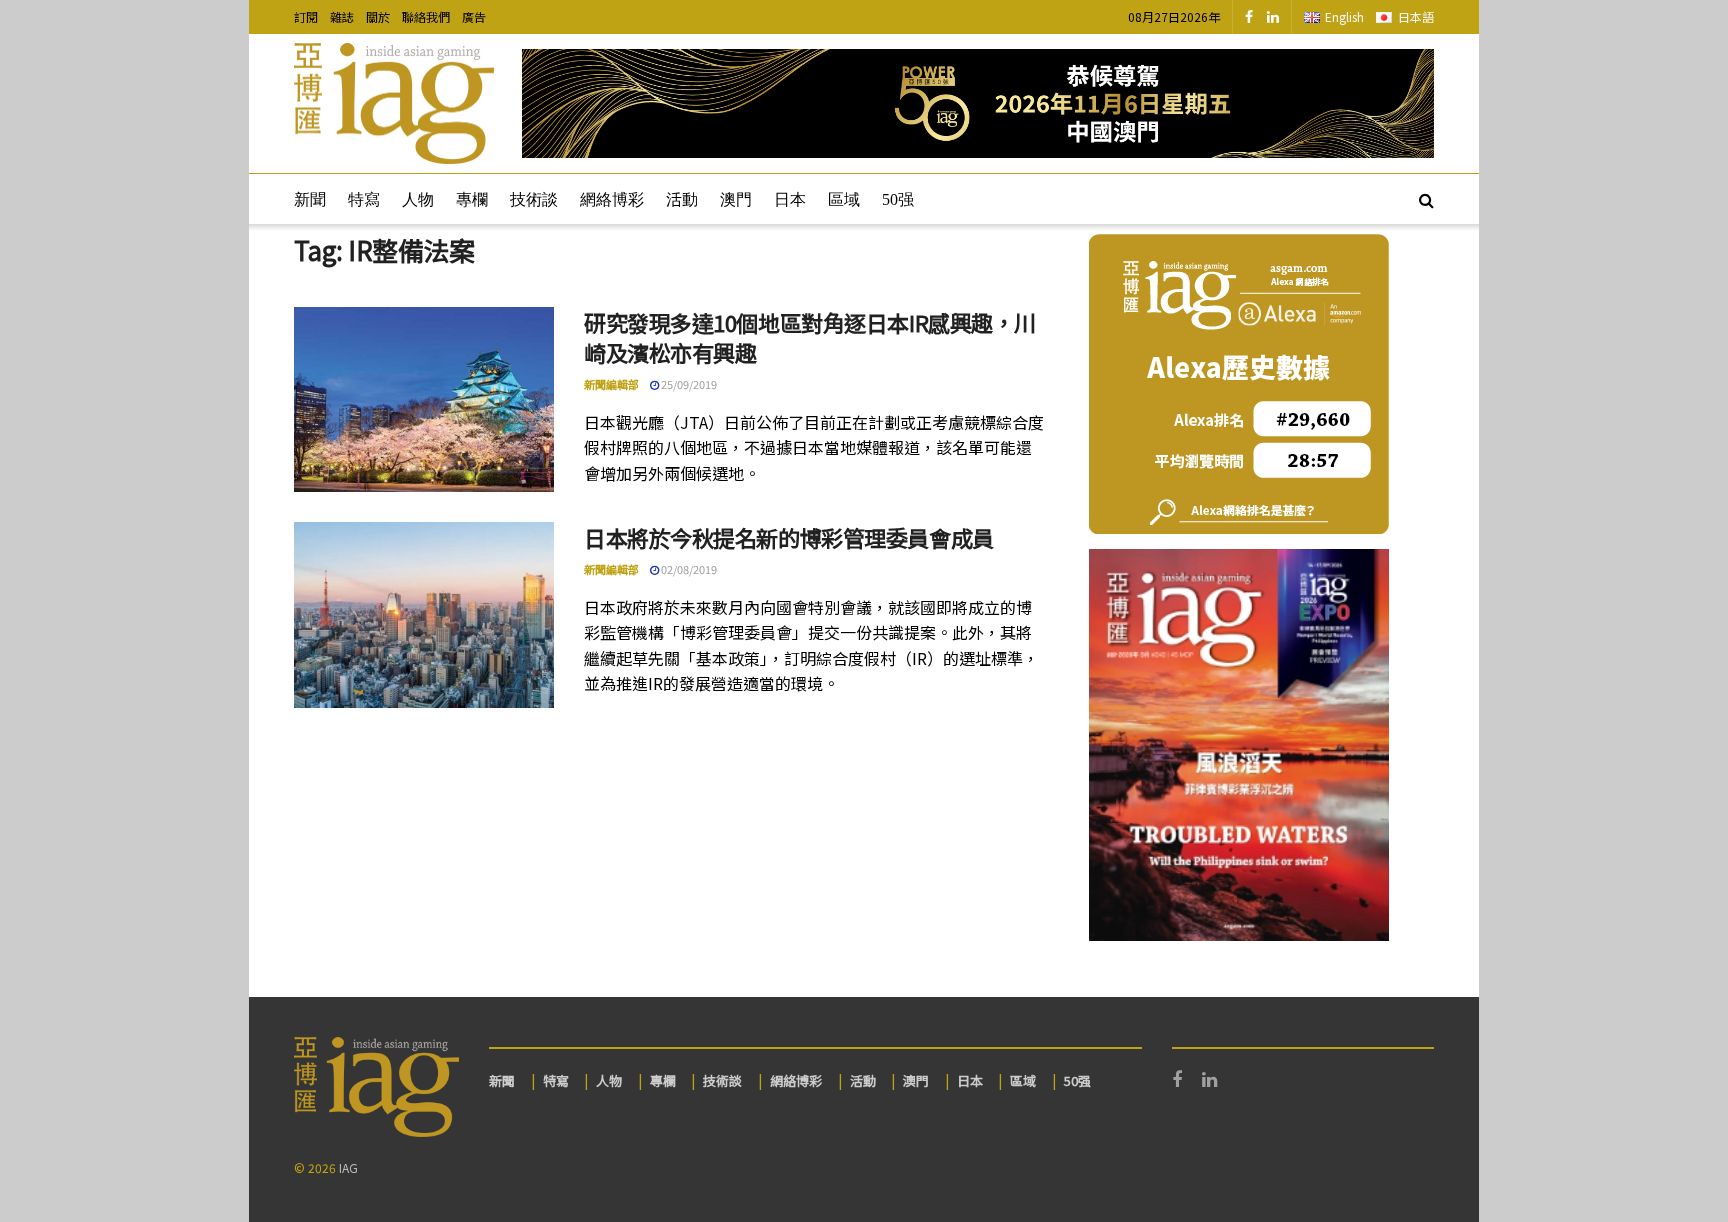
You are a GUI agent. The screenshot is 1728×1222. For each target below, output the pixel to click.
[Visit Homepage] (394, 104)
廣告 (474, 16)
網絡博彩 (612, 199)
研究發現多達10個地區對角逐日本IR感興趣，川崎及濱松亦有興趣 (810, 337)
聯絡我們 (426, 16)
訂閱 (306, 16)
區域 (844, 199)
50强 (898, 199)
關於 (378, 16)
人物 (418, 199)
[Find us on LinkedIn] (1273, 17)
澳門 (736, 199)
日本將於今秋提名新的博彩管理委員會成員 (789, 537)
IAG (348, 1167)
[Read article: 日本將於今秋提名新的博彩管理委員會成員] (424, 615)
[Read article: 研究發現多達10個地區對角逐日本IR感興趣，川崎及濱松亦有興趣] (424, 400)
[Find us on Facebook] (1249, 17)
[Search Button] (1426, 199)
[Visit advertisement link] (978, 103)
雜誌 (342, 16)
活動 (682, 199)
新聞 (310, 199)
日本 (790, 199)
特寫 (364, 199)
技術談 (534, 199)
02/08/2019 (688, 569)
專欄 (472, 199)
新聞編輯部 (611, 384)
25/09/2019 (688, 384)
